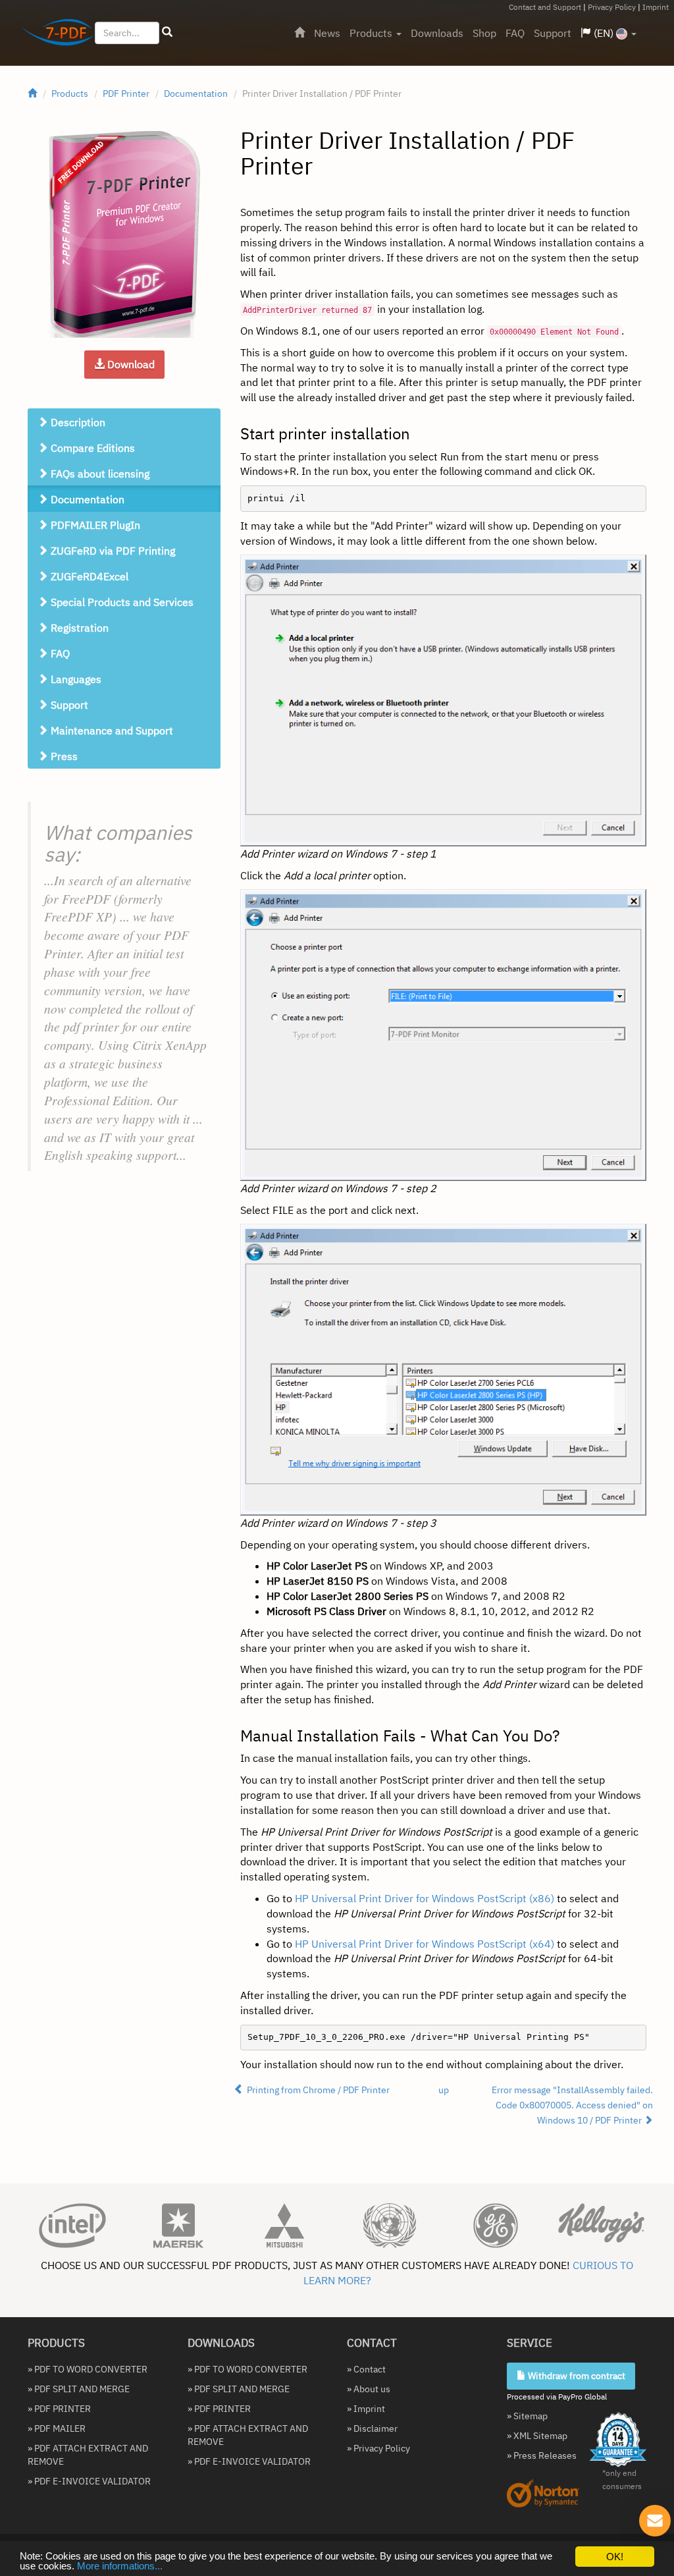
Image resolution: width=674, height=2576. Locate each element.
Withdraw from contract (576, 2376)
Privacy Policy (612, 7)
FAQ (515, 33)
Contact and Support (545, 7)
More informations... (120, 2566)
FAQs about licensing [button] (99, 474)
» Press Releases (542, 2455)
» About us (369, 2389)
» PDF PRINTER (59, 2409)
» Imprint (366, 2409)
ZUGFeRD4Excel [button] (88, 576)
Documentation (196, 94)
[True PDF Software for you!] (53, 35)
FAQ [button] (59, 653)
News (327, 33)
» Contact (366, 2369)
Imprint (656, 7)
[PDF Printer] (124, 234)
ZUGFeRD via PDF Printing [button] (112, 551)
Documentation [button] (86, 499)
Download (130, 364)
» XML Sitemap (537, 2436)
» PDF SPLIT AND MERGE (79, 2389)
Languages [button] (75, 679)
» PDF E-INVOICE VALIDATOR (89, 2481)
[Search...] (167, 32)
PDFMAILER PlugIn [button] (94, 525)
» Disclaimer (372, 2428)
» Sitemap (527, 2416)
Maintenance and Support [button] (111, 730)
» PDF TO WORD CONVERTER (88, 2369)
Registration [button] (78, 628)
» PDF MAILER (57, 2428)
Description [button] (77, 422)
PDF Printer (126, 94)
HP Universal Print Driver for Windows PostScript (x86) (425, 1898)
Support (553, 33)
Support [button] (68, 705)
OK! (615, 2557)
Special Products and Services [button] (121, 602)
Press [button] (63, 756)
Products (372, 33)
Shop (484, 33)
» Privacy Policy (378, 2448)
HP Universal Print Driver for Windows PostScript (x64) (425, 1944)
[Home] (299, 33)
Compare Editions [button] (91, 448)
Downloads (437, 33)
